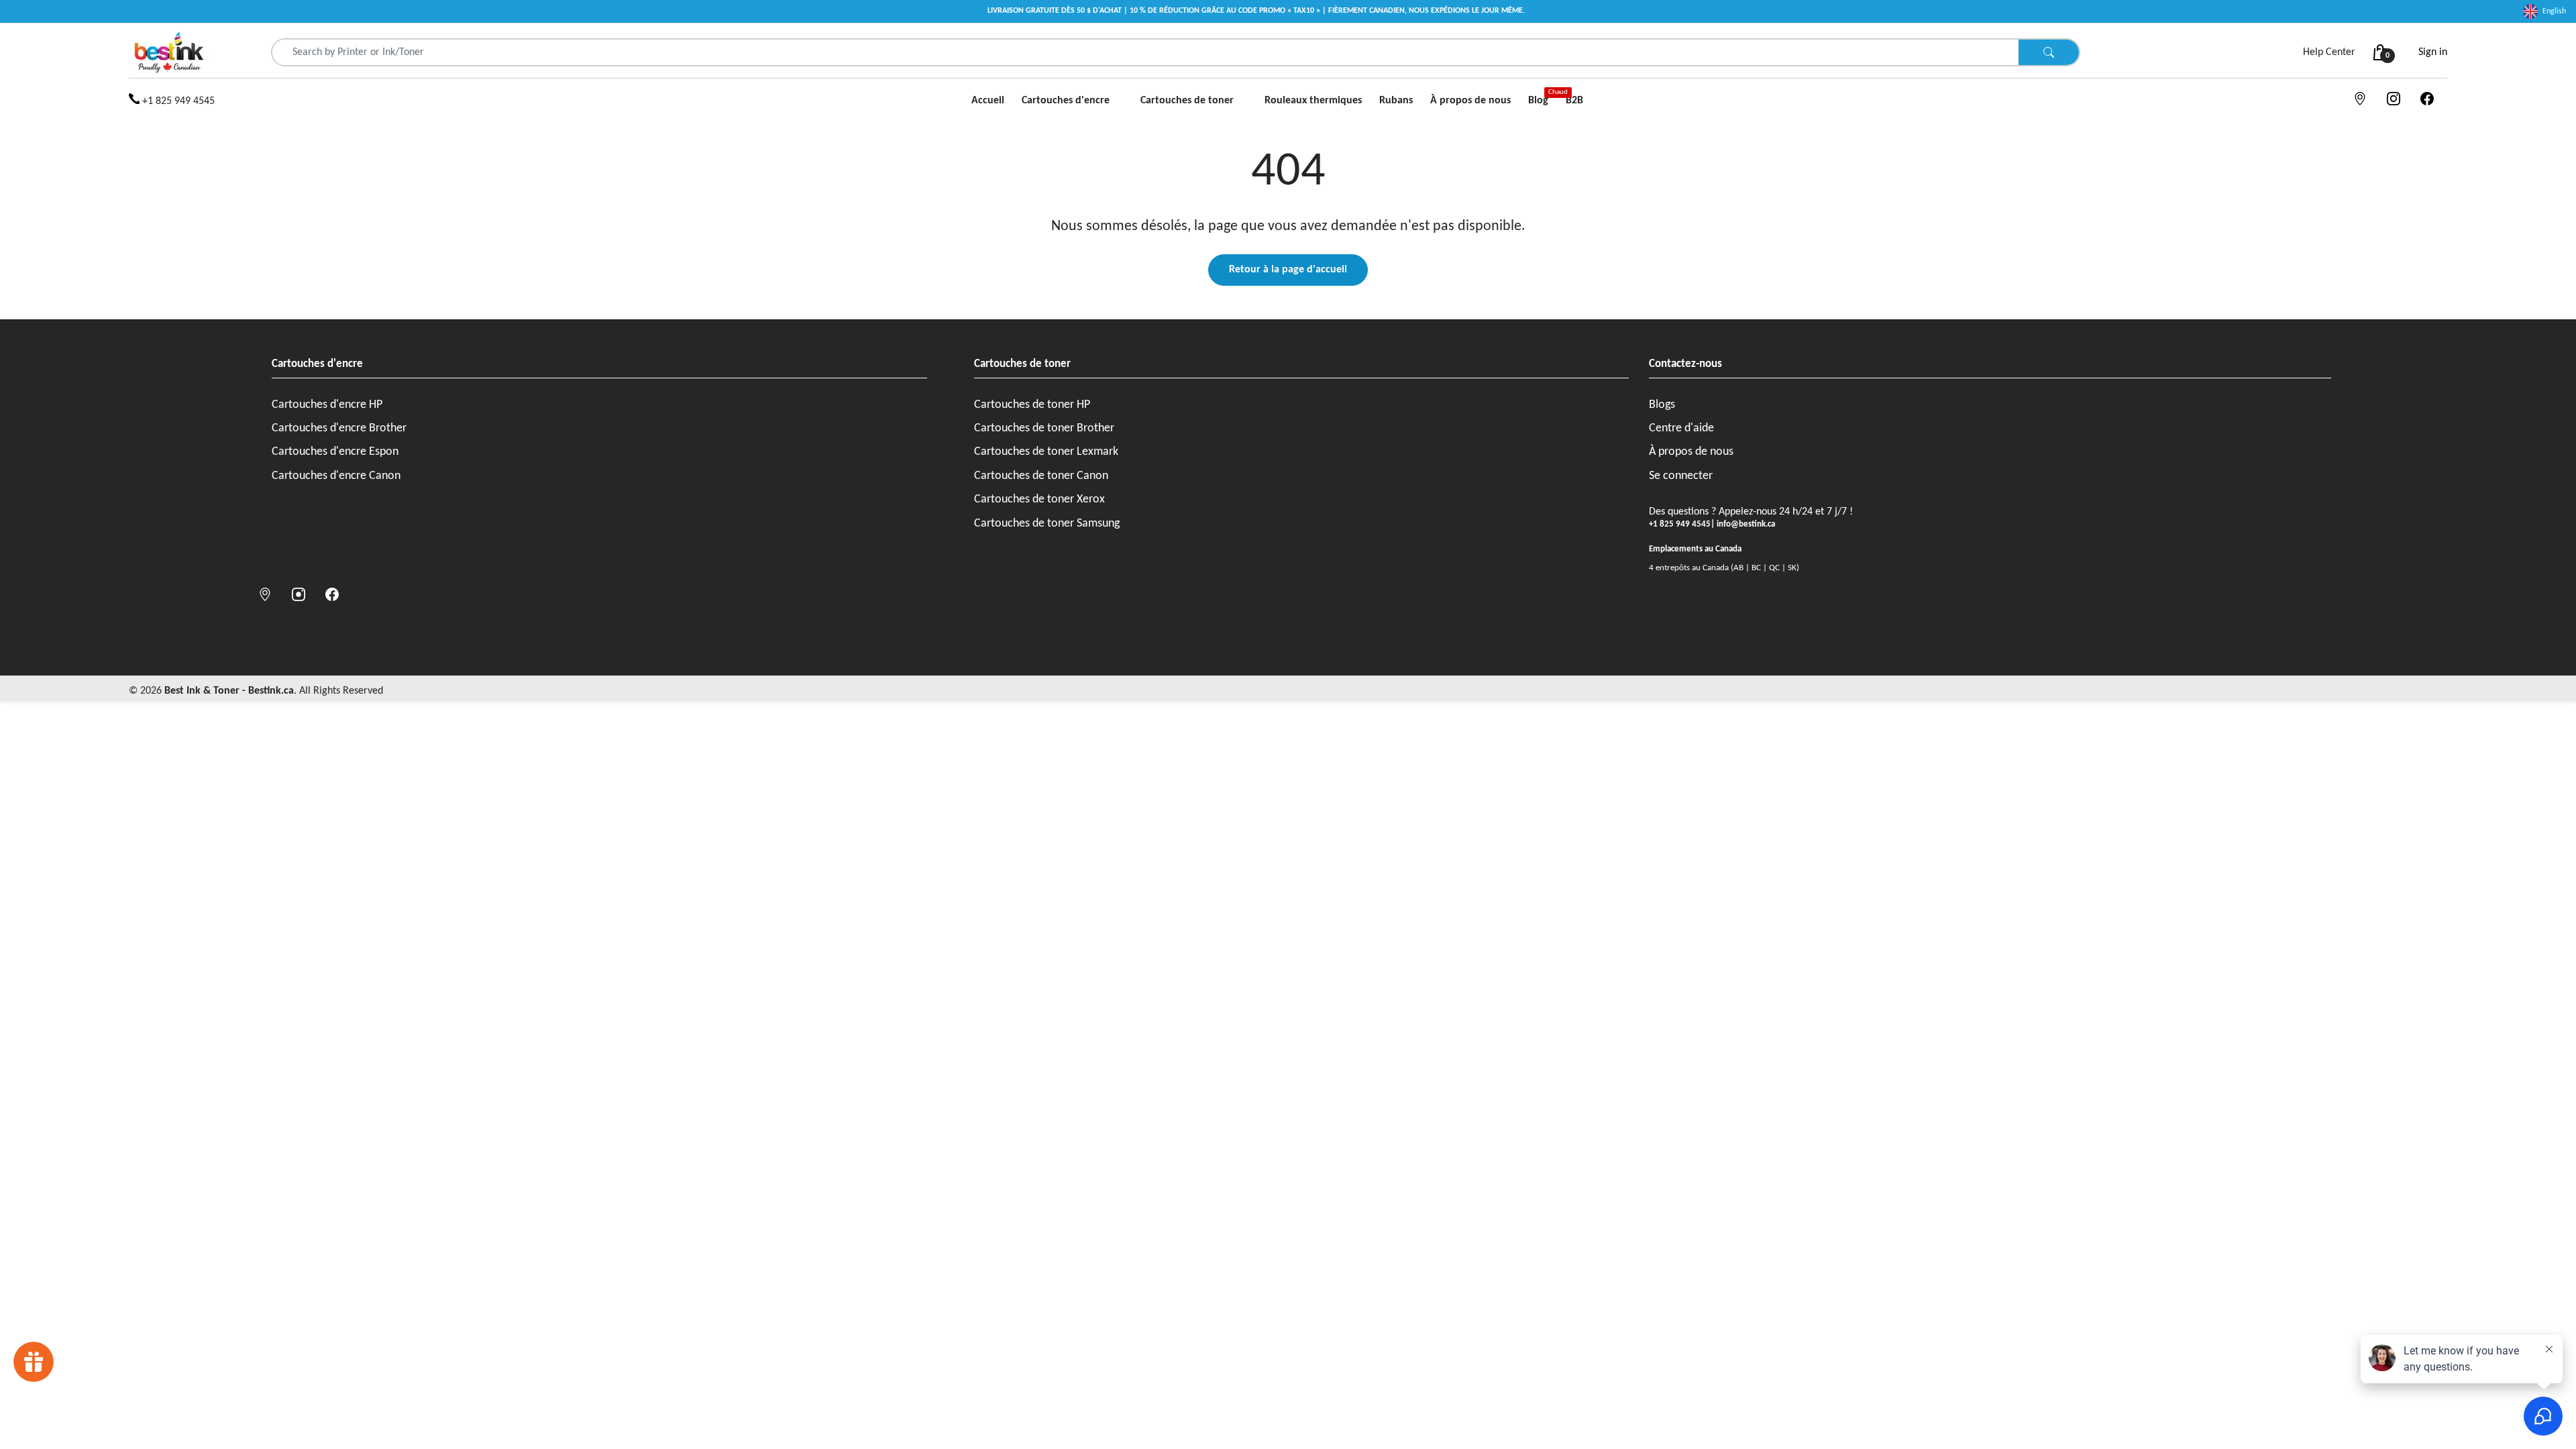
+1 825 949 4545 (177, 101)
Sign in (2433, 52)
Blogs (1662, 405)
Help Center (2329, 52)
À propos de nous (1691, 452)
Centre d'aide (1681, 428)
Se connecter (1681, 476)
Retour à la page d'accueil (1288, 270)
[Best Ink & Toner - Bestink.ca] (169, 52)
